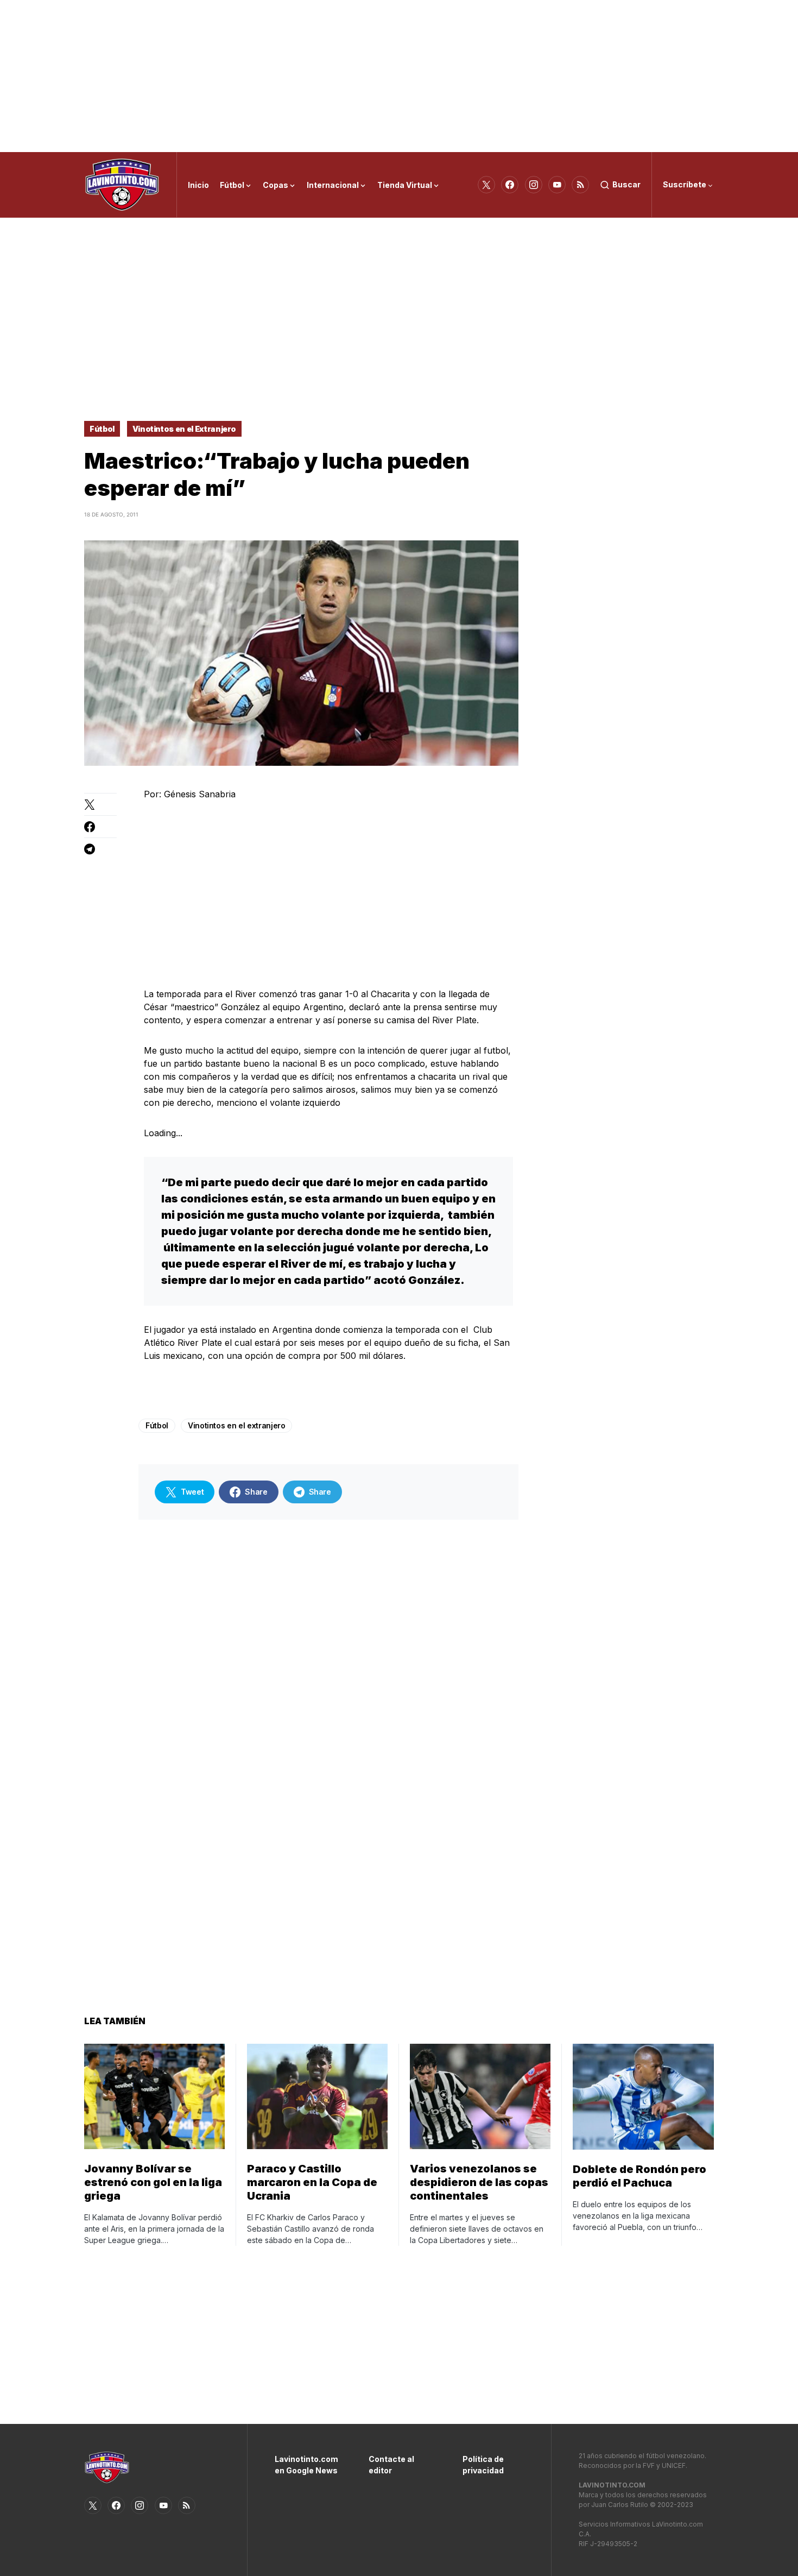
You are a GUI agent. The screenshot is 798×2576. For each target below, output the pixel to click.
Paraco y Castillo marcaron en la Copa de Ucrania (312, 2182)
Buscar (626, 184)
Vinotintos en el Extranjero (185, 429)
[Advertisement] (399, 76)
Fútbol (102, 429)
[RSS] (580, 185)
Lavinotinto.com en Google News (305, 2465)
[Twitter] (486, 185)
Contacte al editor (391, 2465)
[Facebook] (510, 185)
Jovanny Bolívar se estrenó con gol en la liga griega (153, 2182)
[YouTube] (557, 185)
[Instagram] (534, 185)
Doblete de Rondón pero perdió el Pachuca (639, 2176)
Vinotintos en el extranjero (237, 1425)
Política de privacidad (483, 2465)
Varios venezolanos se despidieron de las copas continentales (479, 2182)
